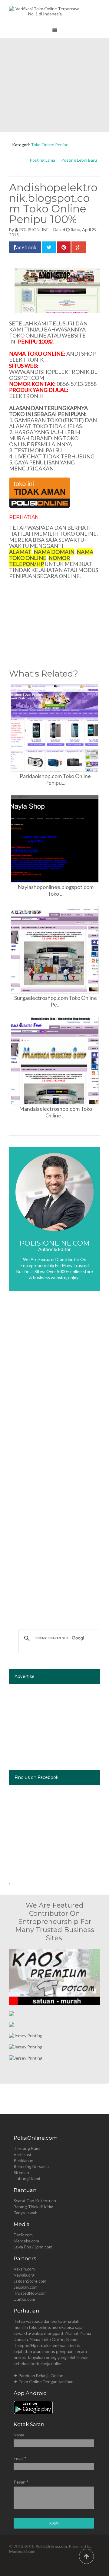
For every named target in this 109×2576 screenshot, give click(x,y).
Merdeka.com (26, 2241)
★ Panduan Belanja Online (38, 2376)
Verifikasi (22, 2154)
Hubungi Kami (27, 2178)
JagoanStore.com (30, 2281)
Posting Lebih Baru (79, 160)
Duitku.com (24, 2299)
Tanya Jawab (26, 2213)
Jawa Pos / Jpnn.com (33, 2247)
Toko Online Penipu (50, 145)
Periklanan (23, 2160)
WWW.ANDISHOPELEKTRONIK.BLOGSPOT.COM (53, 375)
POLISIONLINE (34, 229)
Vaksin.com (24, 2269)
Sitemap (21, 2172)
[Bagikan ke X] (49, 247)
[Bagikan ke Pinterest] (64, 247)
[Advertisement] (54, 85)
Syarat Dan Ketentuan (35, 2201)
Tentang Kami (27, 2148)
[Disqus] (54, 1386)
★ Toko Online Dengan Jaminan (44, 2382)
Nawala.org (24, 2275)
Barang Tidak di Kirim (33, 2207)
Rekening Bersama (31, 2166)
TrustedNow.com (30, 2293)
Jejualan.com (26, 2287)
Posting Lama (42, 160)
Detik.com (23, 2235)
